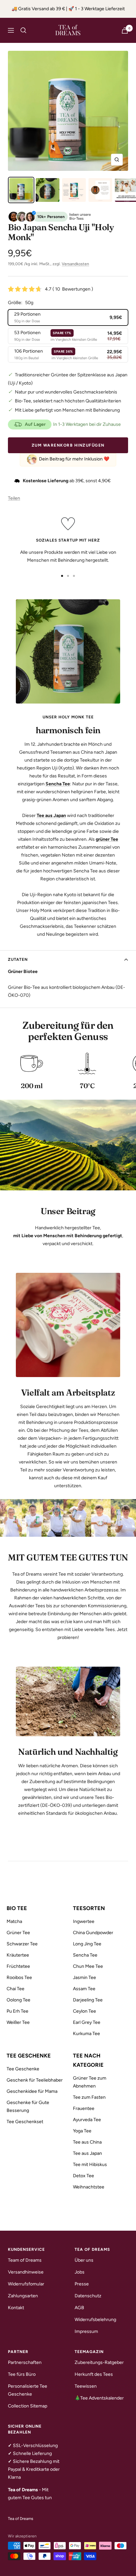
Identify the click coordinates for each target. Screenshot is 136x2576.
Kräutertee (18, 1955)
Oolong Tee (18, 2000)
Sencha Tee (85, 1955)
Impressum (86, 2331)
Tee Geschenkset (25, 2122)
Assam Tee (84, 1989)
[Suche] (23, 30)
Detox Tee (84, 2176)
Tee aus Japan (87, 2153)
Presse (82, 2284)
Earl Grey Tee (87, 2022)
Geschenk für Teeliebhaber (35, 2080)
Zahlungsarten (23, 2296)
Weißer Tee (18, 2022)
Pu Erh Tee (17, 2011)
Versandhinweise (26, 2272)
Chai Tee (16, 1989)
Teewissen (86, 2386)
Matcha (14, 1921)
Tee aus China (87, 2142)
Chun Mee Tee (88, 1966)
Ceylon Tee (85, 2011)
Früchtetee (18, 1966)
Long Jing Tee (87, 1944)
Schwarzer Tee (22, 1944)
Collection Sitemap (28, 2406)
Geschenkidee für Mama (32, 2091)
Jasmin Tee (85, 1978)
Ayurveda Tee (87, 2120)
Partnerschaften (25, 2362)
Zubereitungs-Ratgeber (99, 2362)
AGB (79, 2308)
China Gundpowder (93, 1933)
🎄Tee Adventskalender (99, 2398)
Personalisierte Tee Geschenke (28, 2390)
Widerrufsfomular (26, 2284)
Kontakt (16, 2308)
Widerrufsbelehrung (95, 2320)
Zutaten (18, 959)
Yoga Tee (82, 2131)
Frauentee (84, 2108)
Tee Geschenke (23, 2069)
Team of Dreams (25, 2260)
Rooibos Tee (19, 1978)
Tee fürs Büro (22, 2374)
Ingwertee (84, 1921)
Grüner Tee (18, 1933)
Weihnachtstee (89, 2187)
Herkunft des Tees (94, 2374)
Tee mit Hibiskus (90, 2165)
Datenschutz (88, 2296)
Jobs (80, 2272)
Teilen (14, 498)
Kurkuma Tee (86, 2034)
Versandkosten (75, 264)
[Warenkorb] (125, 31)
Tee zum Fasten (89, 2097)
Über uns (84, 2260)
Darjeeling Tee (88, 2000)
